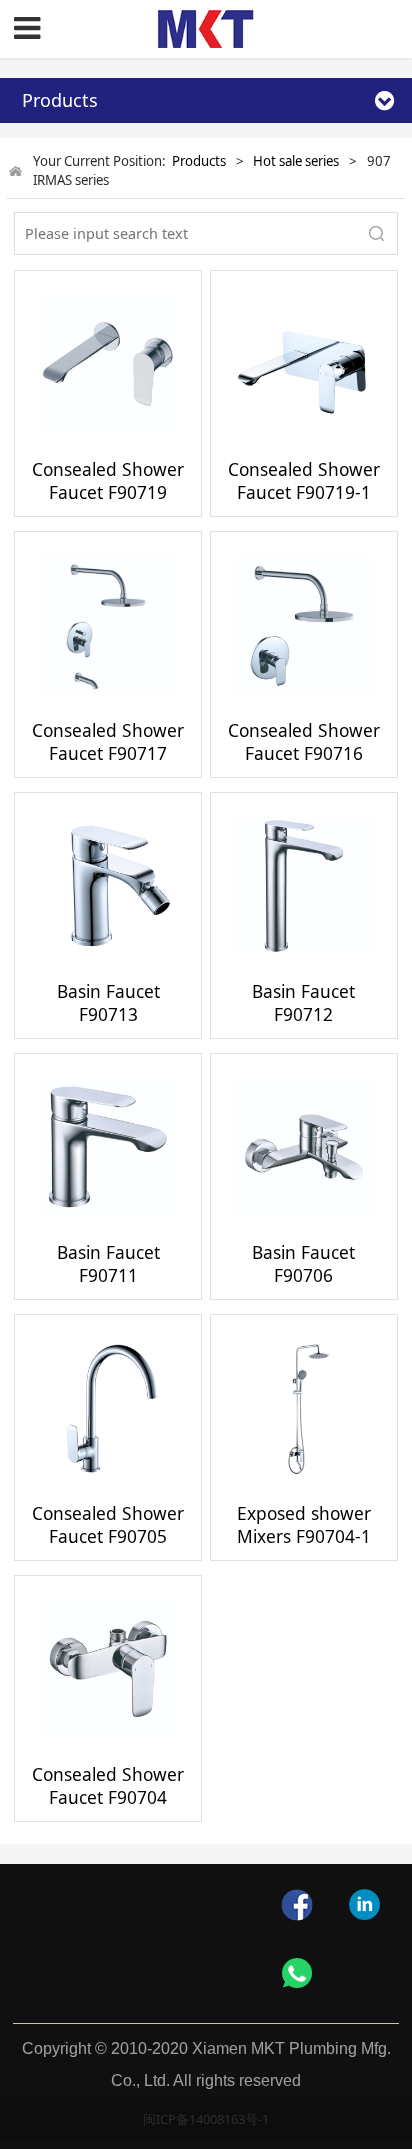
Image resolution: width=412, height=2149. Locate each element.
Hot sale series (296, 161)
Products (199, 161)
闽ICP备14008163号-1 (206, 2119)
